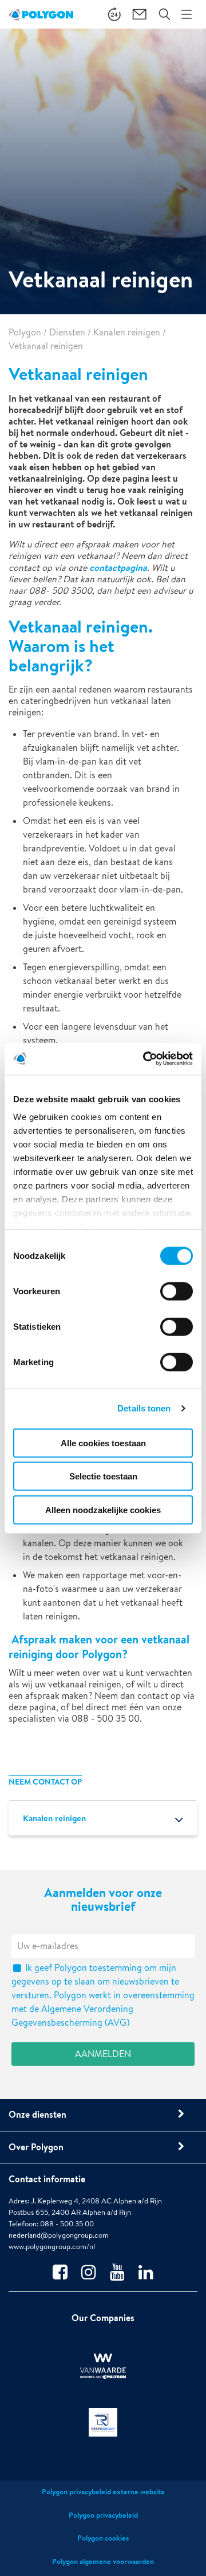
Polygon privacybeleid (103, 2515)
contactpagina (118, 567)
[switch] (177, 1299)
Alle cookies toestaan (103, 1443)
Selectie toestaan (103, 1476)
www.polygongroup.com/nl (52, 2247)
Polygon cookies (103, 2538)
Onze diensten (37, 2114)
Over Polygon (36, 2147)
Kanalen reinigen (127, 332)
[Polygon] (41, 14)
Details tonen (144, 1408)
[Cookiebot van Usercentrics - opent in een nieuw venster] (145, 1059)
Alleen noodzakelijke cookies (103, 1509)
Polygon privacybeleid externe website (103, 2492)
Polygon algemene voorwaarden (103, 2561)
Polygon (25, 332)
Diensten (67, 332)
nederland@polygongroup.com (59, 2235)
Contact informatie (47, 2179)
